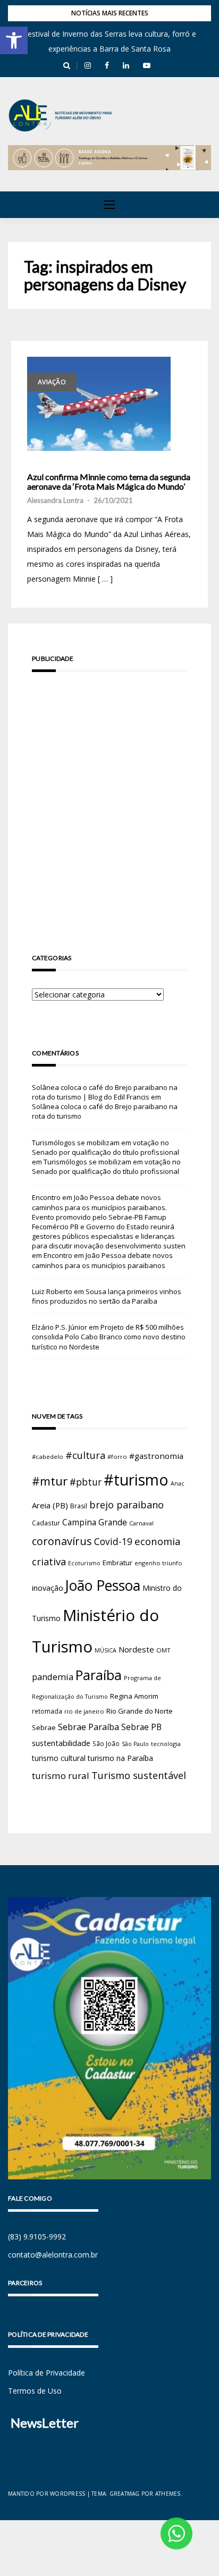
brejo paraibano (127, 1505)
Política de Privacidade (47, 2373)
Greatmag (125, 2494)
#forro (117, 1457)
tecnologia (166, 1744)
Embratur (117, 1563)
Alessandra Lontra (55, 500)
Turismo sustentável (139, 1775)
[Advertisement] (109, 798)
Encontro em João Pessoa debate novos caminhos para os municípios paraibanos (102, 1260)
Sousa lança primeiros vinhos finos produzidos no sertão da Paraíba (107, 1296)
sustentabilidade (61, 1743)
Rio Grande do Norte (140, 1711)
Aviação (52, 382)
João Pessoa (103, 1585)
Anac (178, 1483)
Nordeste (136, 1649)
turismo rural (61, 1776)
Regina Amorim (134, 1696)
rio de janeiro (84, 1711)
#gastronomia (156, 1456)
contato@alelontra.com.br (53, 2255)
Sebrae (44, 1727)
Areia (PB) (50, 1505)
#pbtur (86, 1482)
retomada (47, 1711)
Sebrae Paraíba (89, 1727)
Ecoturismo (84, 1563)
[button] (14, 40)
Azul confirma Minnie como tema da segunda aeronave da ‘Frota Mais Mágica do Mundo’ (109, 481)
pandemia (53, 1677)
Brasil (79, 1506)
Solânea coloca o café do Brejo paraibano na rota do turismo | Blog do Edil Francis (105, 1092)
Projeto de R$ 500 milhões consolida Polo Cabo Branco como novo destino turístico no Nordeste (109, 1337)
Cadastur (46, 1523)
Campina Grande (95, 1522)
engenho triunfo (158, 1563)
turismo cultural (59, 1758)
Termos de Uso (35, 2391)
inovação (48, 1588)
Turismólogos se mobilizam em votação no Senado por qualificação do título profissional (106, 1147)
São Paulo (135, 1744)
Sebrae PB (141, 1727)
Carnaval (141, 1523)
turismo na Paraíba (120, 1758)
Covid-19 (113, 1542)
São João (106, 1743)
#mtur (50, 1481)
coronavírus (62, 1541)
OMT (163, 1650)
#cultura (85, 1455)
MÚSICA (106, 1650)
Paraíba (99, 1675)
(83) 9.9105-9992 (37, 2237)
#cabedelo (48, 1457)
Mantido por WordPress (47, 2494)
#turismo (136, 1480)
